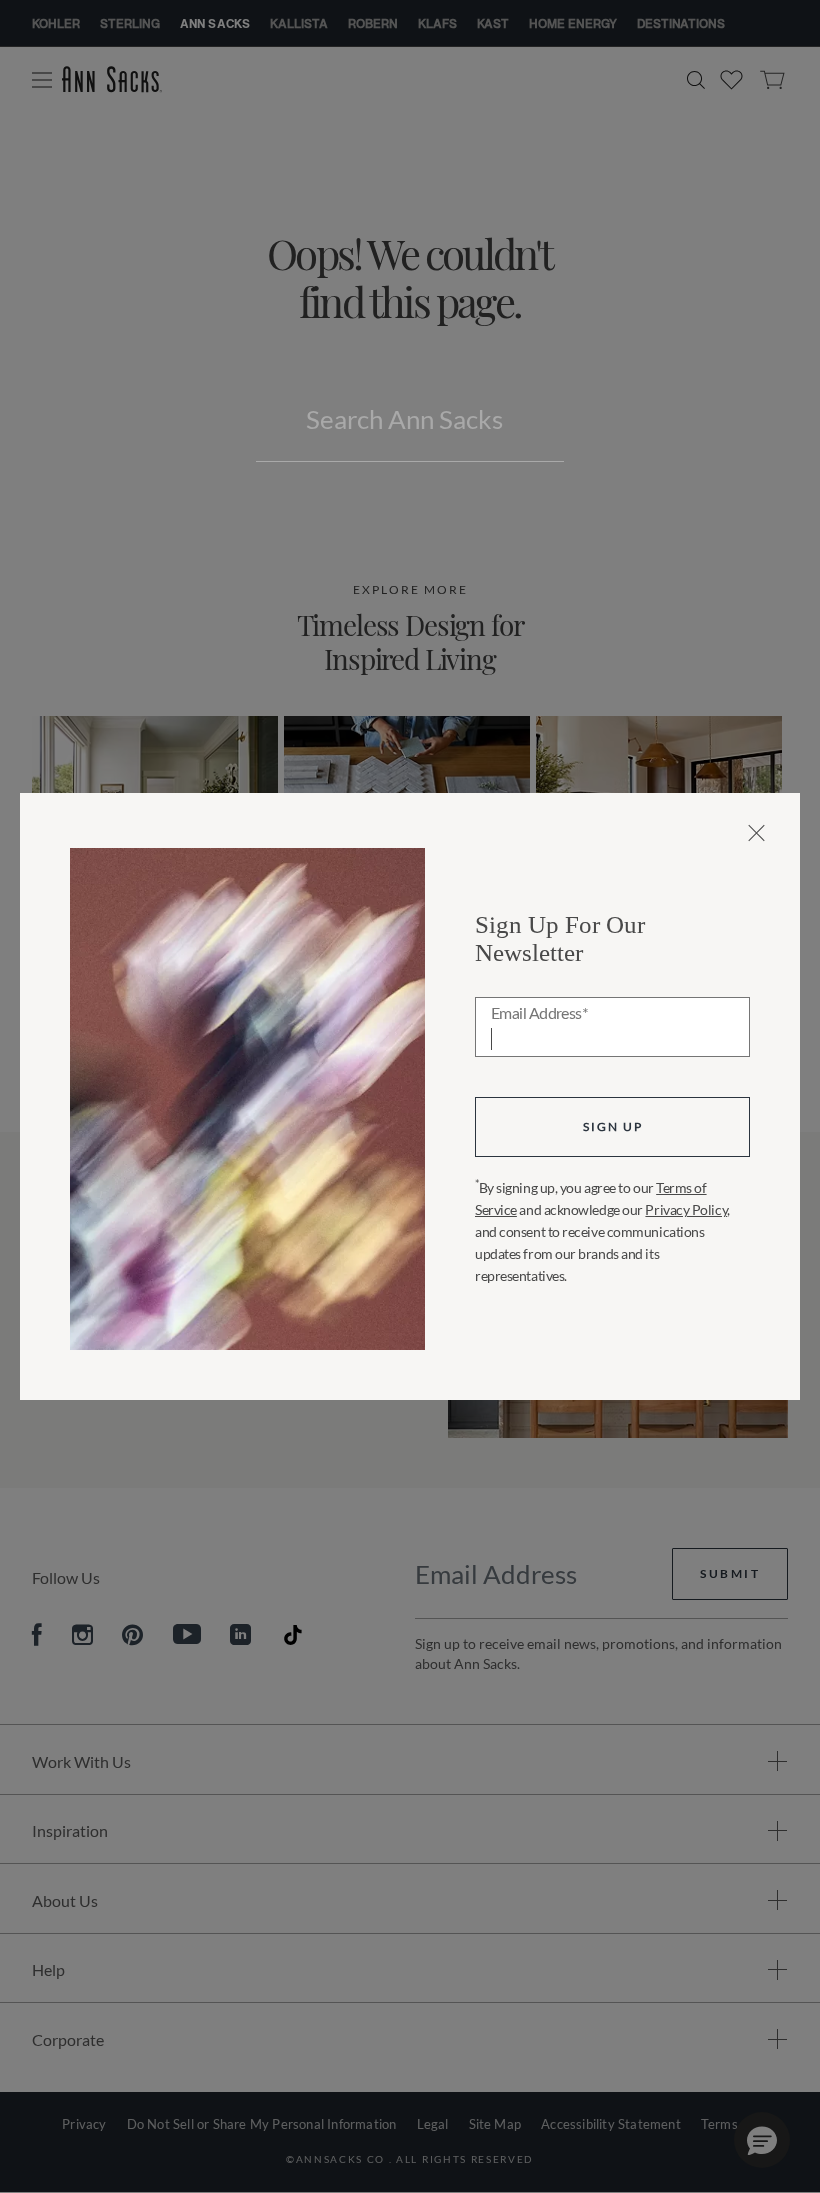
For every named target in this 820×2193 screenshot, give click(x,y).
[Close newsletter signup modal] (756, 833)
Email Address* (539, 1014)
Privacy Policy (686, 1209)
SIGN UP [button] (613, 1126)
